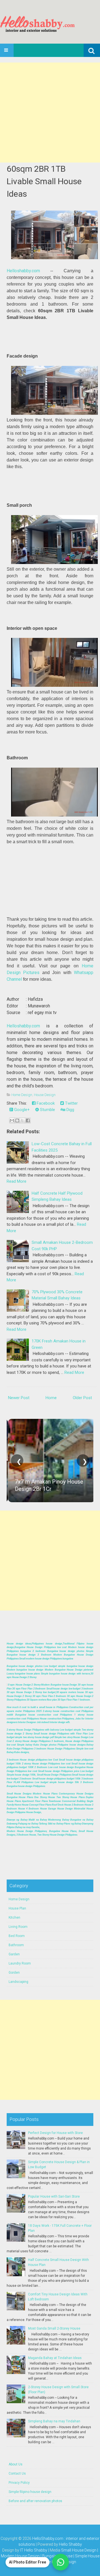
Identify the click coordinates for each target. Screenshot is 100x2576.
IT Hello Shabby (34, 2550)
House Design (45, 1095)
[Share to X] (22, 1120)
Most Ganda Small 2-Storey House (54, 2328)
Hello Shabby (70, 2544)
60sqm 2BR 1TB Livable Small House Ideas (44, 181)
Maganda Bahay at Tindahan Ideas (55, 2358)
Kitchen (14, 1918)
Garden (14, 1954)
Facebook (45, 1103)
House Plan (17, 1908)
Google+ (21, 1110)
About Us (16, 2464)
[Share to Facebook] (28, 1120)
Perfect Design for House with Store (55, 2133)
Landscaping (18, 1982)
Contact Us (17, 2473)
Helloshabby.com (23, 271)
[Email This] (12, 1120)
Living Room (18, 1927)
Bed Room (17, 1936)
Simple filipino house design (30, 2492)
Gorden (14, 1973)
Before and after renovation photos (35, 2501)
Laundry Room (20, 1963)
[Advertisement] (50, 113)
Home (51, 1398)
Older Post (82, 1398)
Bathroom (16, 1945)
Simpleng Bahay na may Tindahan (54, 2421)
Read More (17, 1181)
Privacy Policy (19, 2483)
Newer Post (19, 1398)
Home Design (22, 1095)
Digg (70, 1110)
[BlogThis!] (17, 1120)
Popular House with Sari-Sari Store (54, 2196)
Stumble (47, 1110)
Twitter (71, 1103)
